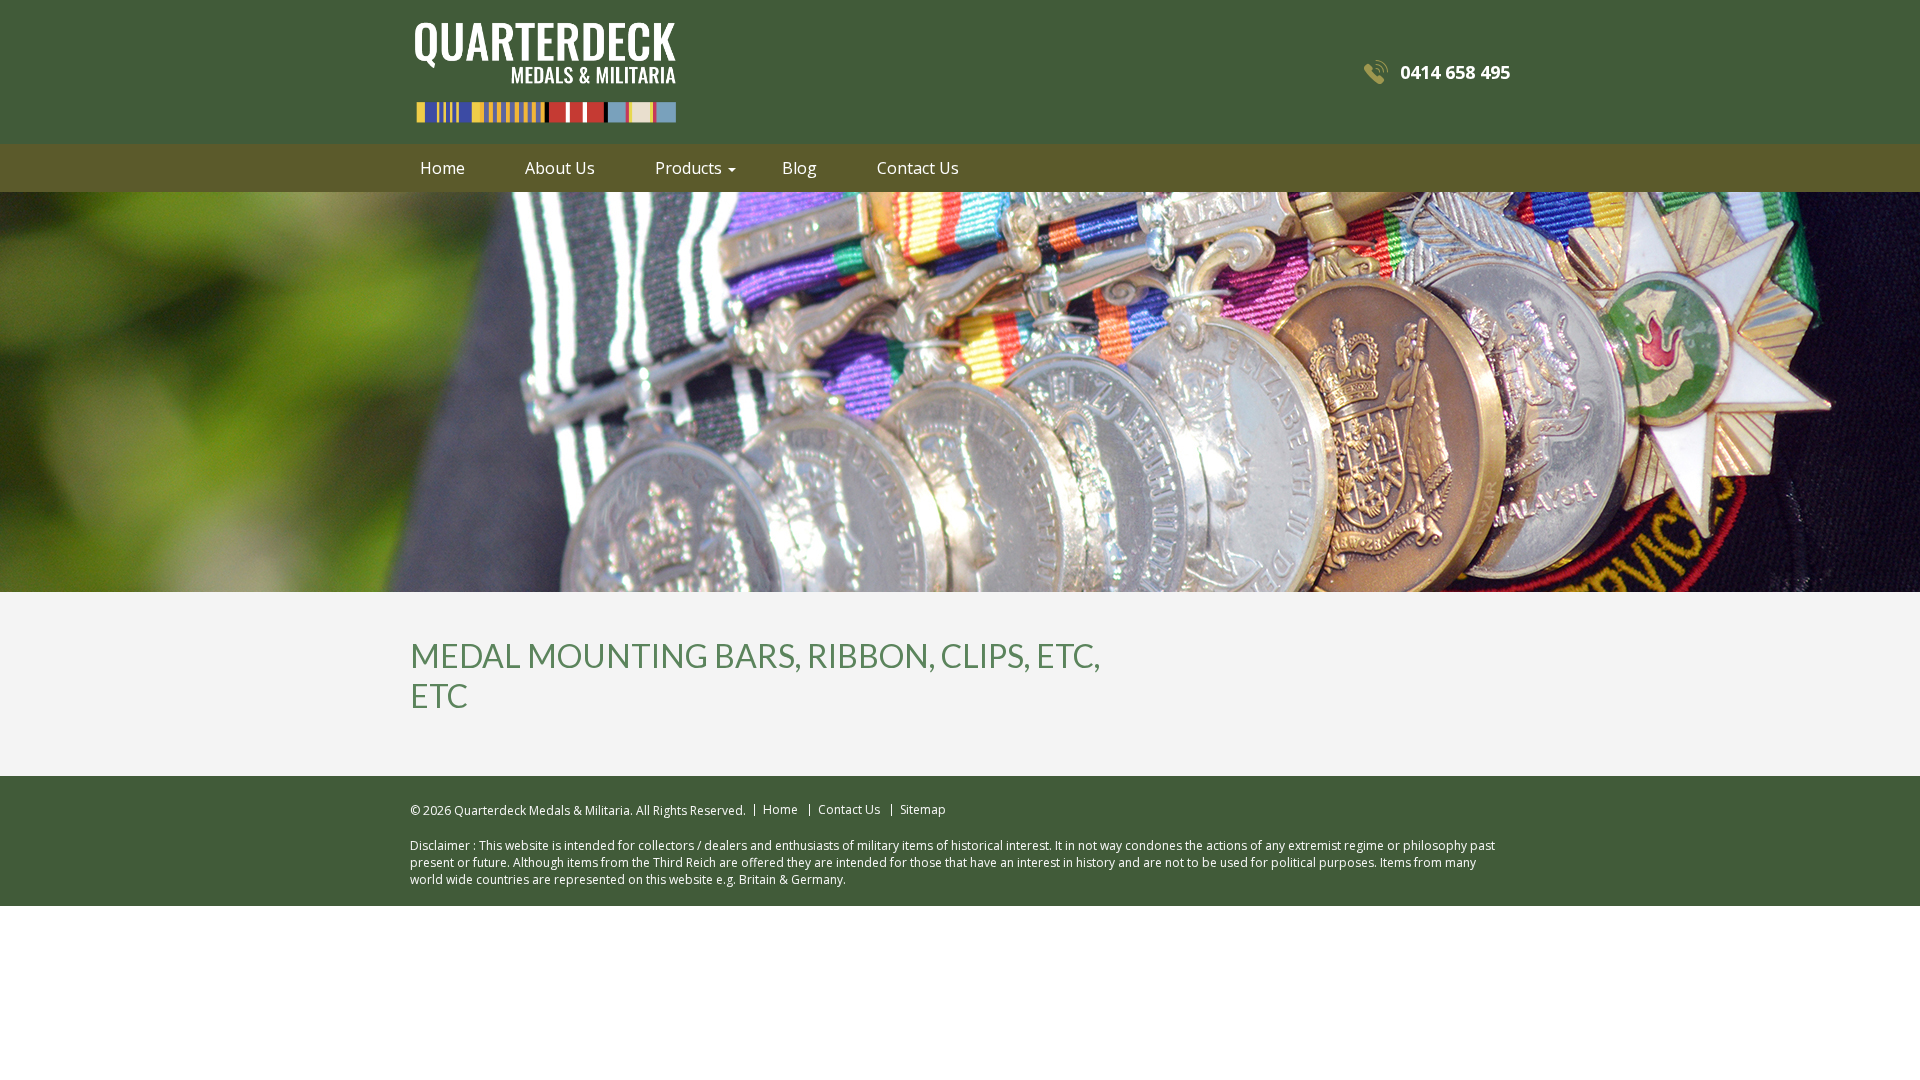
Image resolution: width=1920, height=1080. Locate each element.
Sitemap (923, 810)
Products (688, 168)
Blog (799, 168)
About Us (560, 168)
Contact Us (918, 168)
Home (442, 168)
